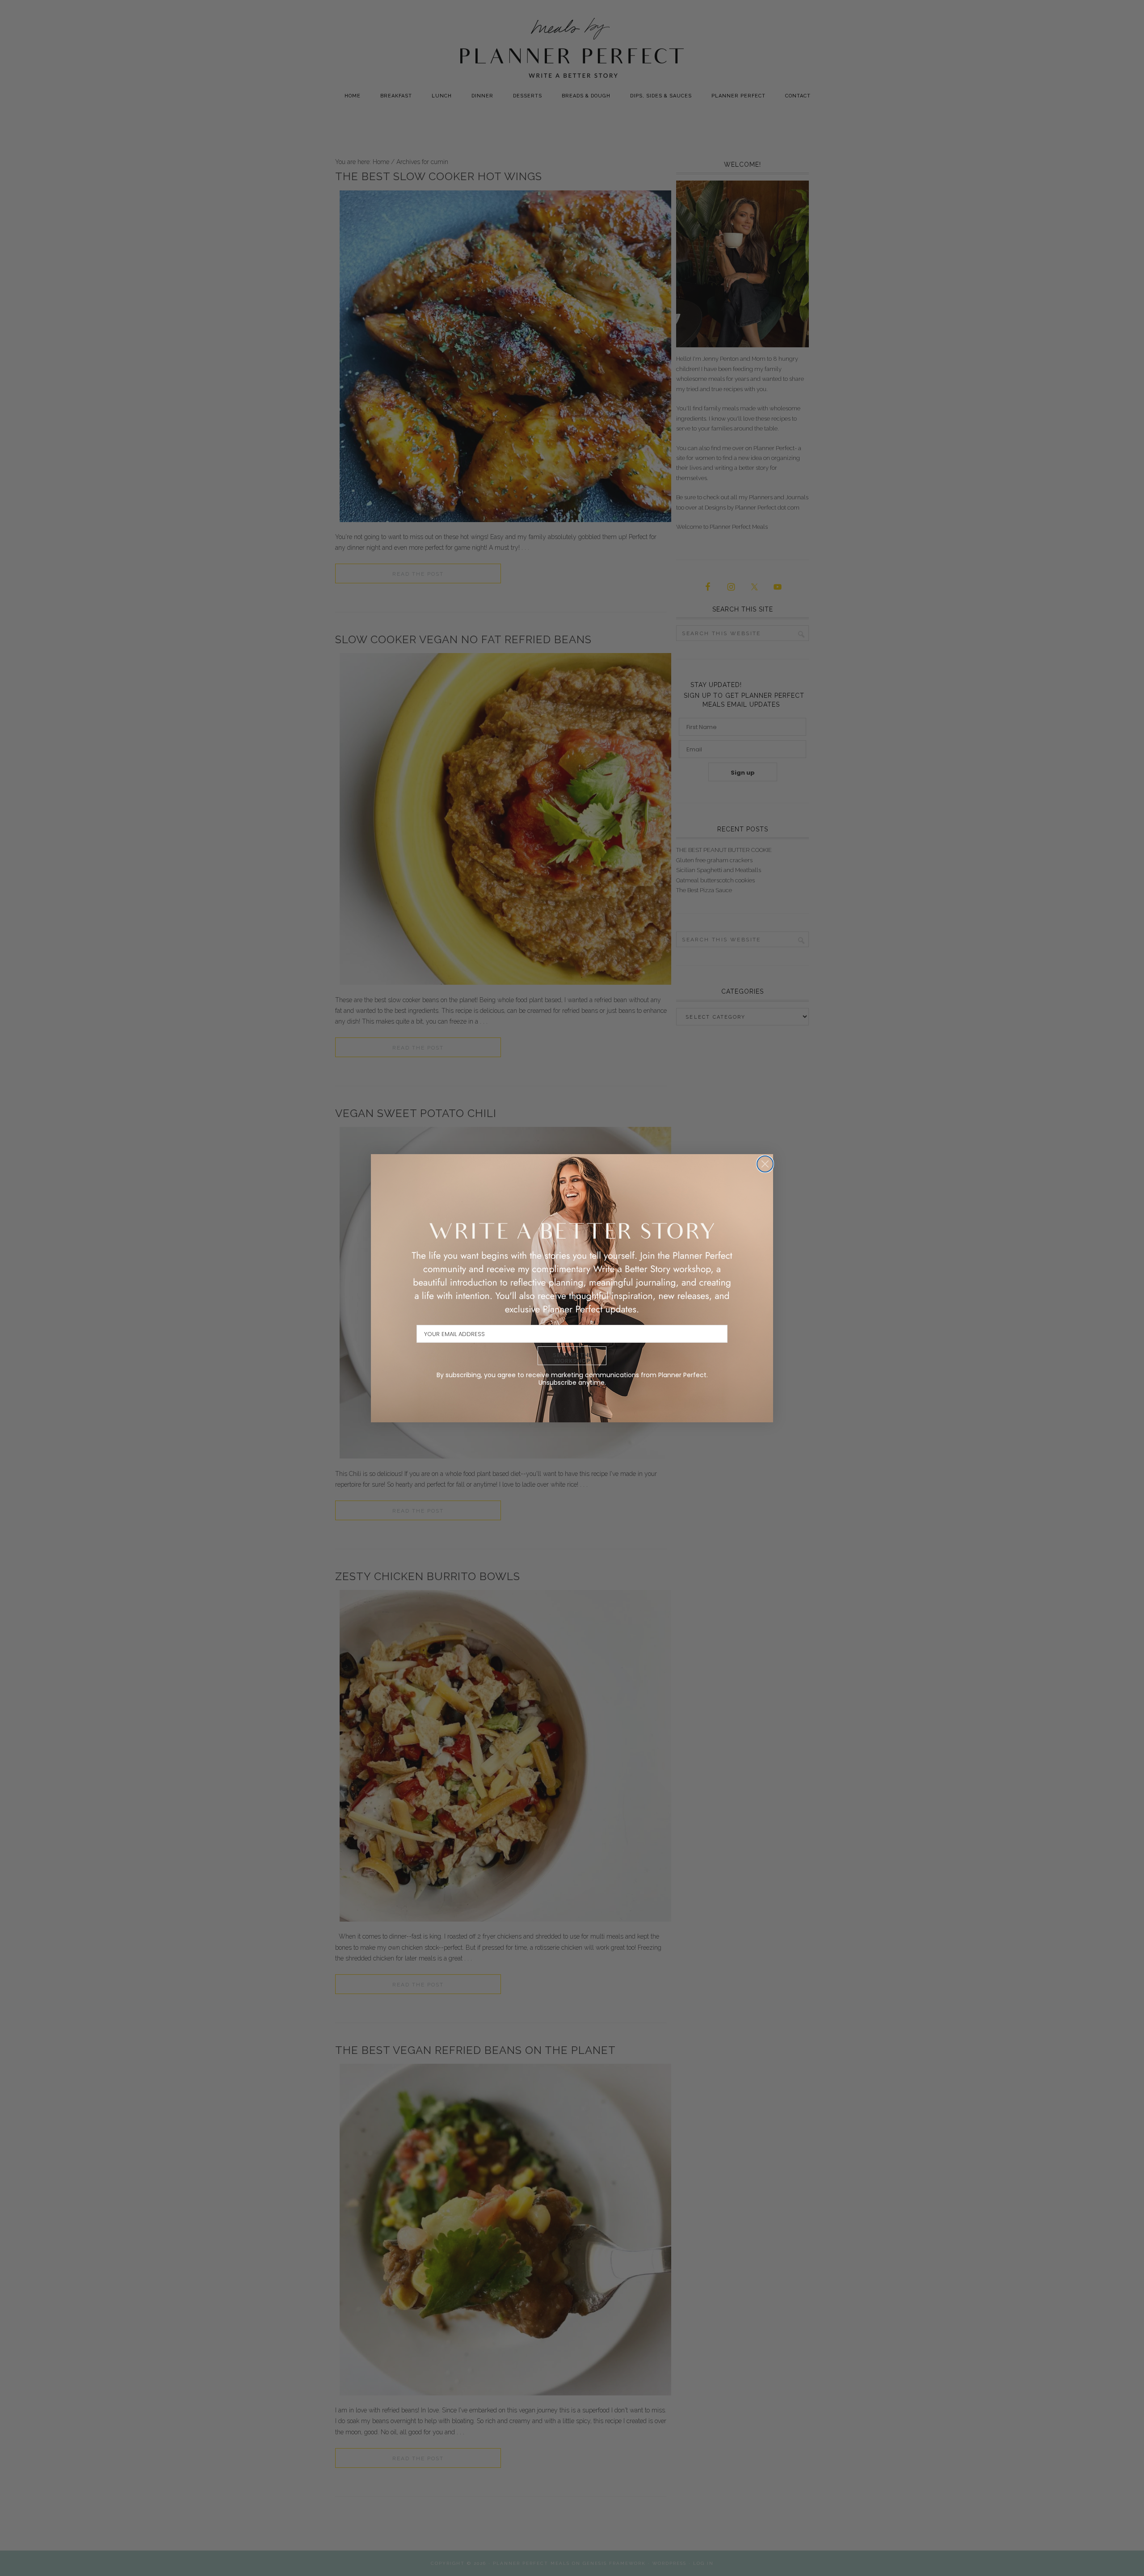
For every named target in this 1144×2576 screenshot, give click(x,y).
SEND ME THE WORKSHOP (572, 1358)
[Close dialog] (765, 1164)
